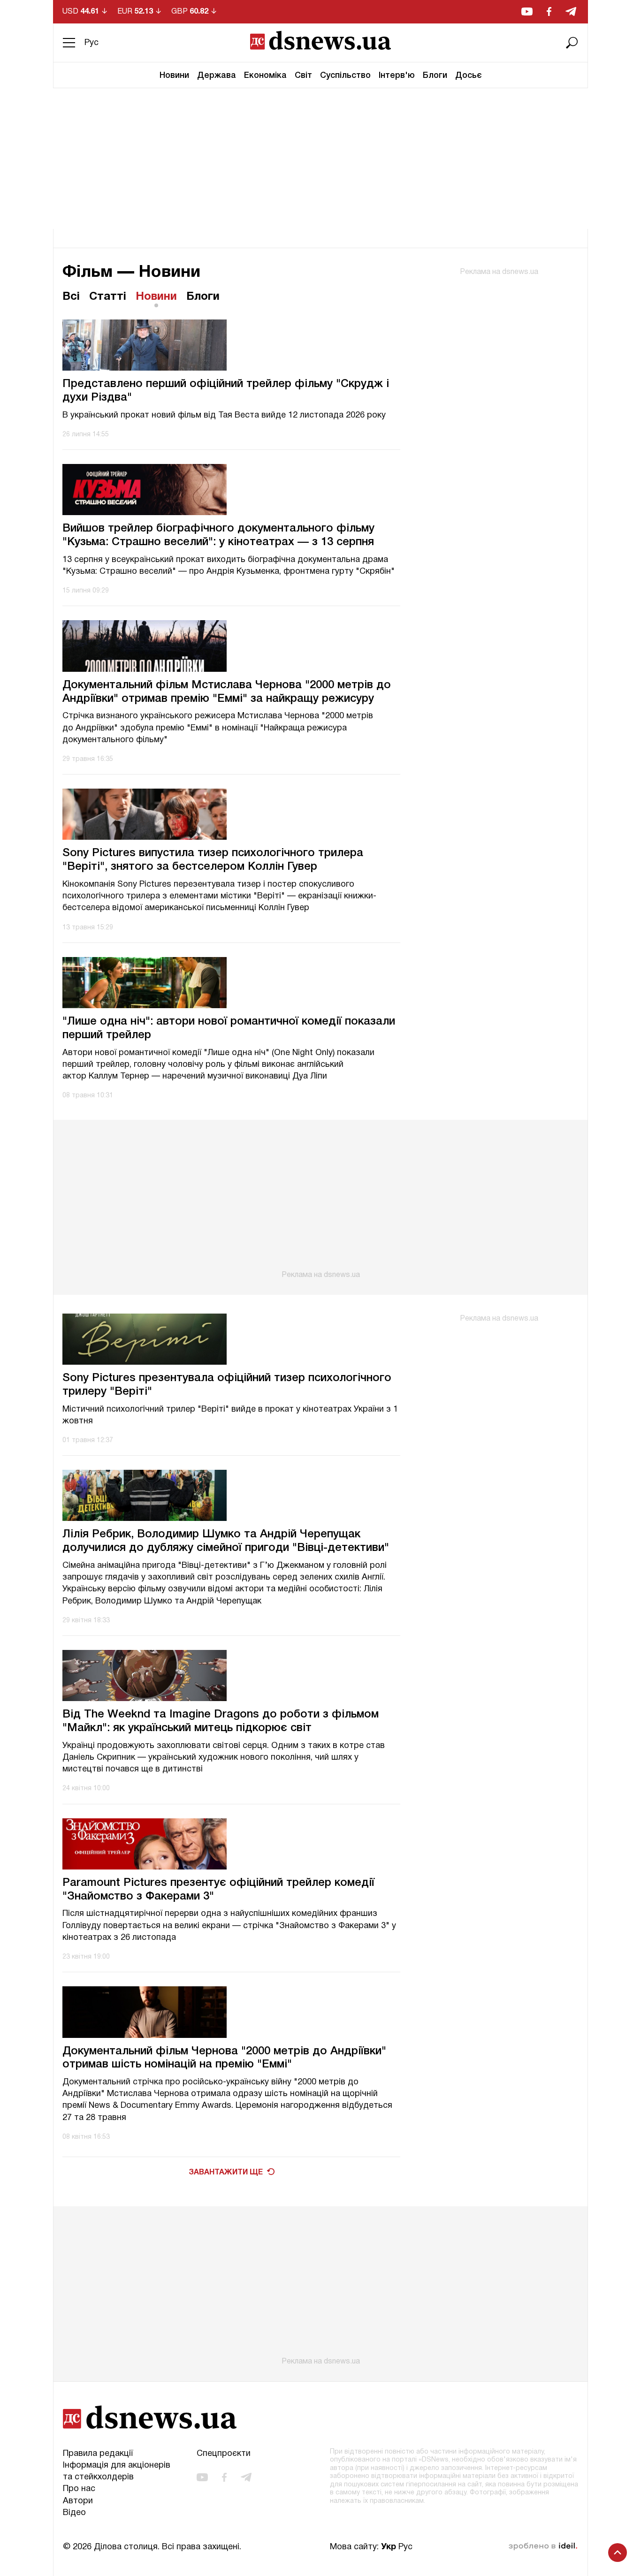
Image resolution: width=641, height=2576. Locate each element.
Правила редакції (98, 2454)
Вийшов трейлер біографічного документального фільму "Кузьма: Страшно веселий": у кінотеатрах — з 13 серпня (218, 536)
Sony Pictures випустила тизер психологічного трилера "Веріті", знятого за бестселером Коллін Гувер (213, 860)
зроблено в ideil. (543, 2546)
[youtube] (527, 11)
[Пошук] (572, 43)
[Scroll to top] (618, 2553)
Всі (71, 297)
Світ (303, 76)
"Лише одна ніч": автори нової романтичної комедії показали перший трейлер (229, 1029)
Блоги (435, 76)
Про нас (79, 2489)
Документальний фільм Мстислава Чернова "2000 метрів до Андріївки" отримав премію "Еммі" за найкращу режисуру (227, 692)
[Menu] (69, 43)
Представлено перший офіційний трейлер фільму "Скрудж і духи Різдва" (226, 391)
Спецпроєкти (224, 2454)
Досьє (469, 76)
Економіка (265, 76)
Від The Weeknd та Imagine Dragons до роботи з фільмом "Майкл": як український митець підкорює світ (221, 1721)
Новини (174, 76)
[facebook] (549, 11)
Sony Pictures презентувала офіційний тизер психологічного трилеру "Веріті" (227, 1385)
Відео (74, 2513)
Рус (92, 43)
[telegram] (571, 11)
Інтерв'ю (397, 76)
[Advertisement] (320, 159)
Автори (78, 2501)
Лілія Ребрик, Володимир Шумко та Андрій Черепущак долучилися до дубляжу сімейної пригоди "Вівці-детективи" (226, 1541)
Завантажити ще (226, 2173)
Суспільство (345, 76)
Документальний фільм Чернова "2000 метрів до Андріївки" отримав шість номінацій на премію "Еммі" (224, 2058)
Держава (217, 76)
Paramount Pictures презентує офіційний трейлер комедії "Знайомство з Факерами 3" (218, 1890)
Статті (108, 297)
